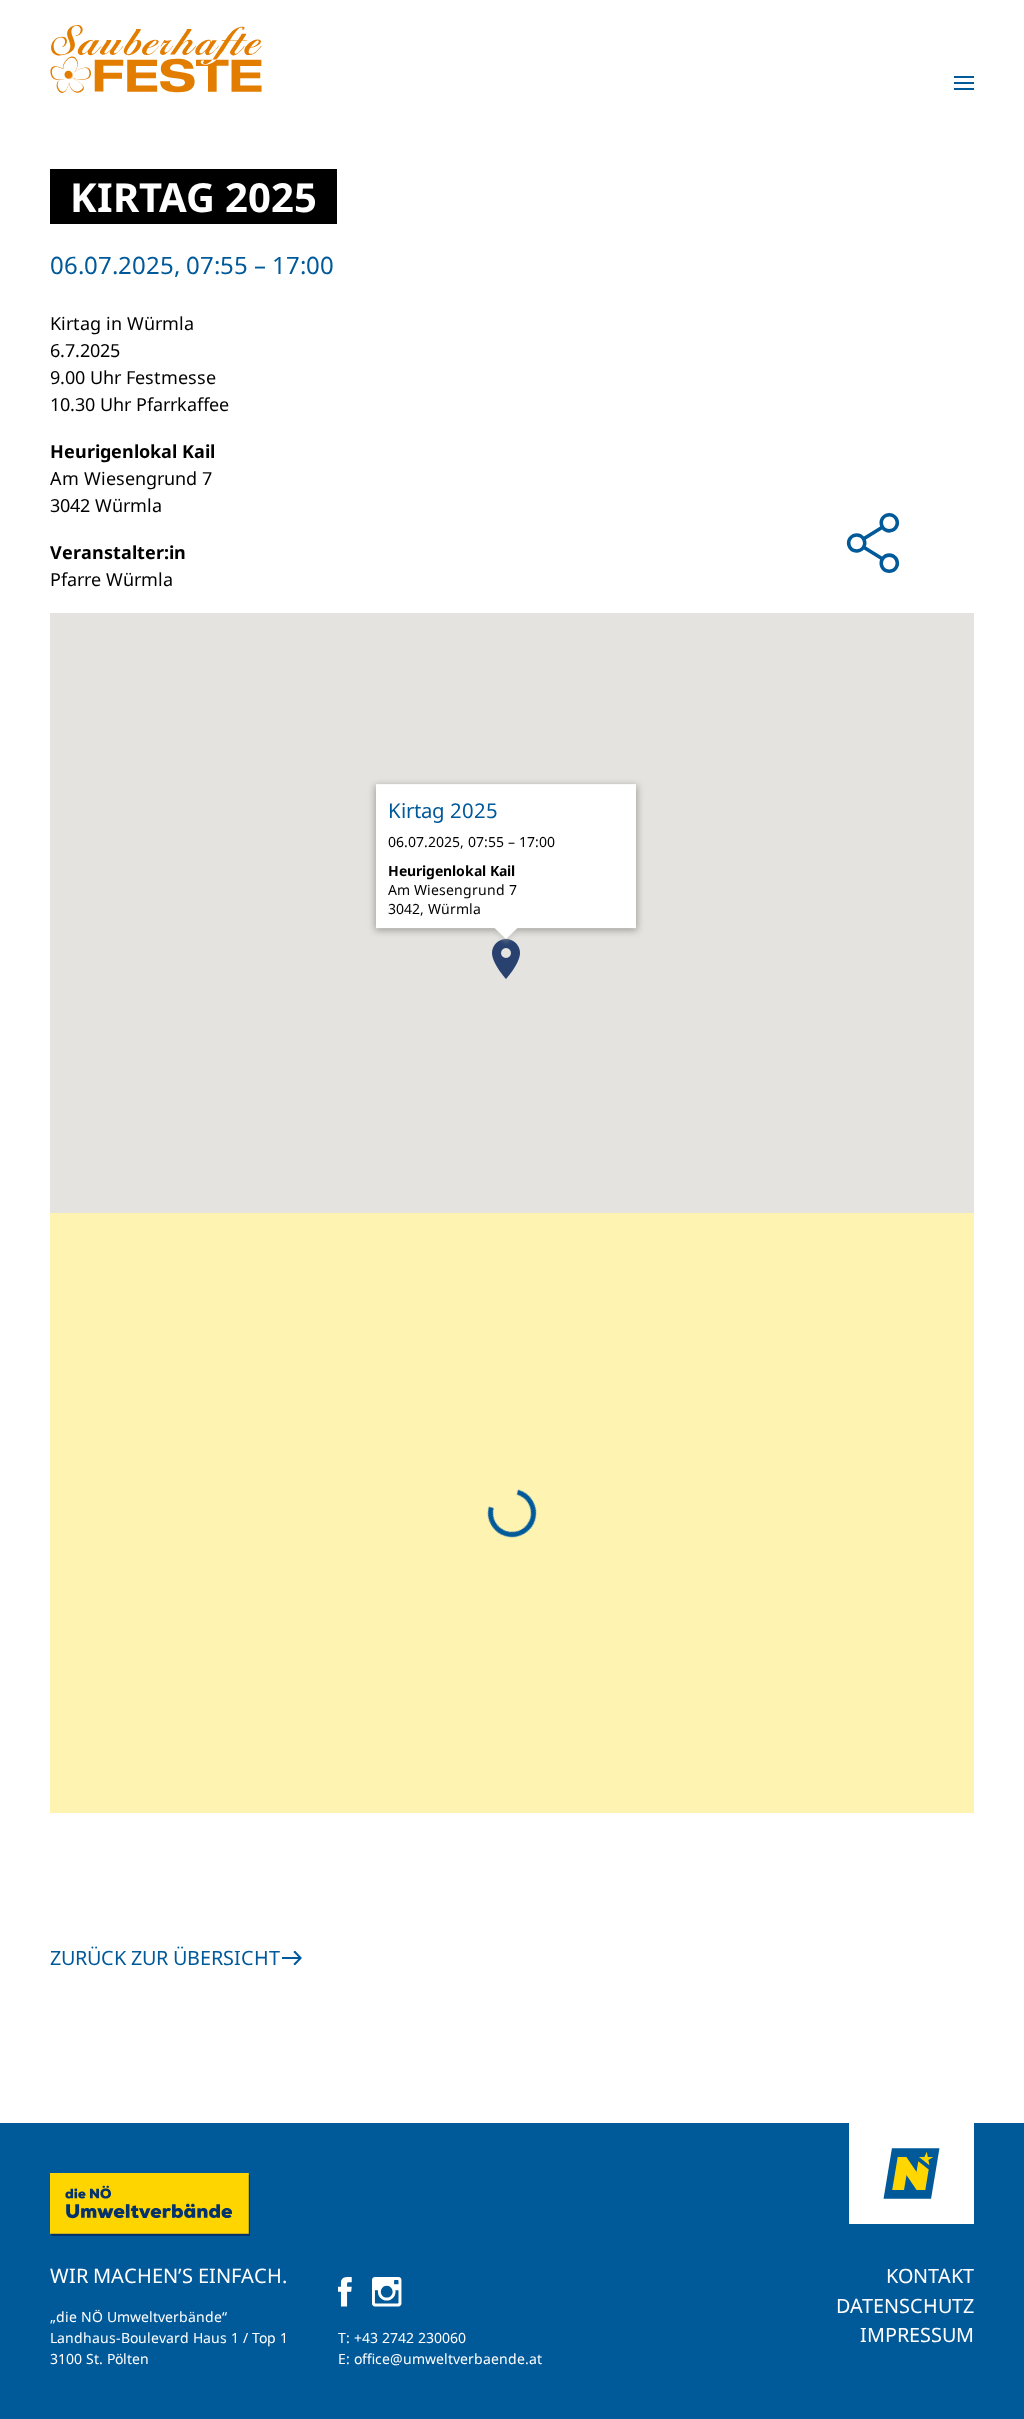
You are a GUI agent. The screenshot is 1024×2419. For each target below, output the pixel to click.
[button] (964, 83)
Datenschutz (905, 2305)
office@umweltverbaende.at (448, 2358)
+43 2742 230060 (410, 2337)
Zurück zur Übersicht (165, 1957)
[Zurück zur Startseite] (156, 59)
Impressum (917, 2334)
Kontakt (930, 2275)
